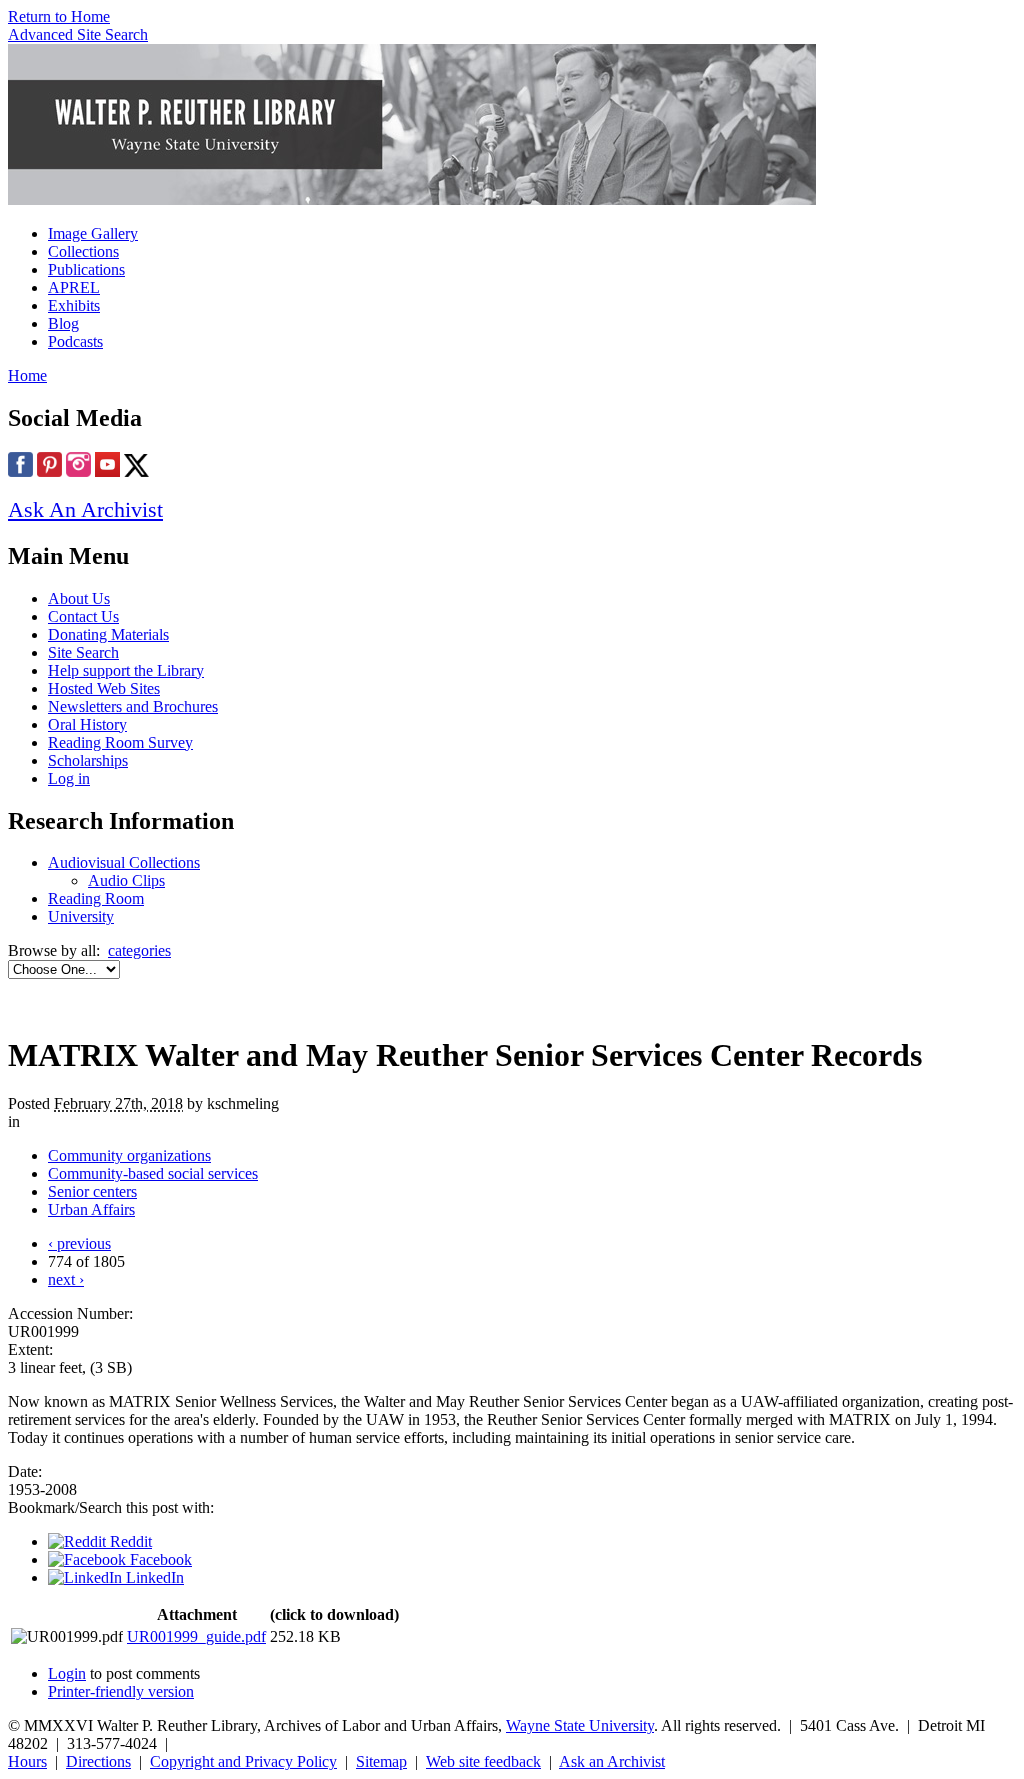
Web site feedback (483, 1761)
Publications (86, 269)
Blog (63, 323)
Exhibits (74, 305)
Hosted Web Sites (104, 688)
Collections (83, 251)
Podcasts (75, 341)
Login (67, 1673)
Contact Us (83, 616)
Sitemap (381, 1761)
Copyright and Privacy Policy (243, 1761)
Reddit (129, 1541)
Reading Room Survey (120, 742)
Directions (98, 1761)
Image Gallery (93, 233)
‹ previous (79, 1243)
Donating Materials (108, 634)
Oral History (87, 724)
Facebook (159, 1559)
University (81, 916)
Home (27, 375)
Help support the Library (126, 670)
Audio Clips (126, 880)
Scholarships (88, 760)
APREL (74, 287)
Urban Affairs (91, 1209)
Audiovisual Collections (124, 862)
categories (139, 950)
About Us (79, 598)
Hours (27, 1761)
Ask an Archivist (612, 1761)
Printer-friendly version (121, 1691)
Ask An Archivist (85, 509)
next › (66, 1279)
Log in (69, 778)
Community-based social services (153, 1173)
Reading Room (96, 898)
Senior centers (92, 1191)
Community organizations (129, 1155)
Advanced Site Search (78, 34)
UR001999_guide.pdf (196, 1636)
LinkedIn (153, 1577)
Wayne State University (580, 1725)
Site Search (83, 652)
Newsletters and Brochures (133, 706)
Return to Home (59, 16)
